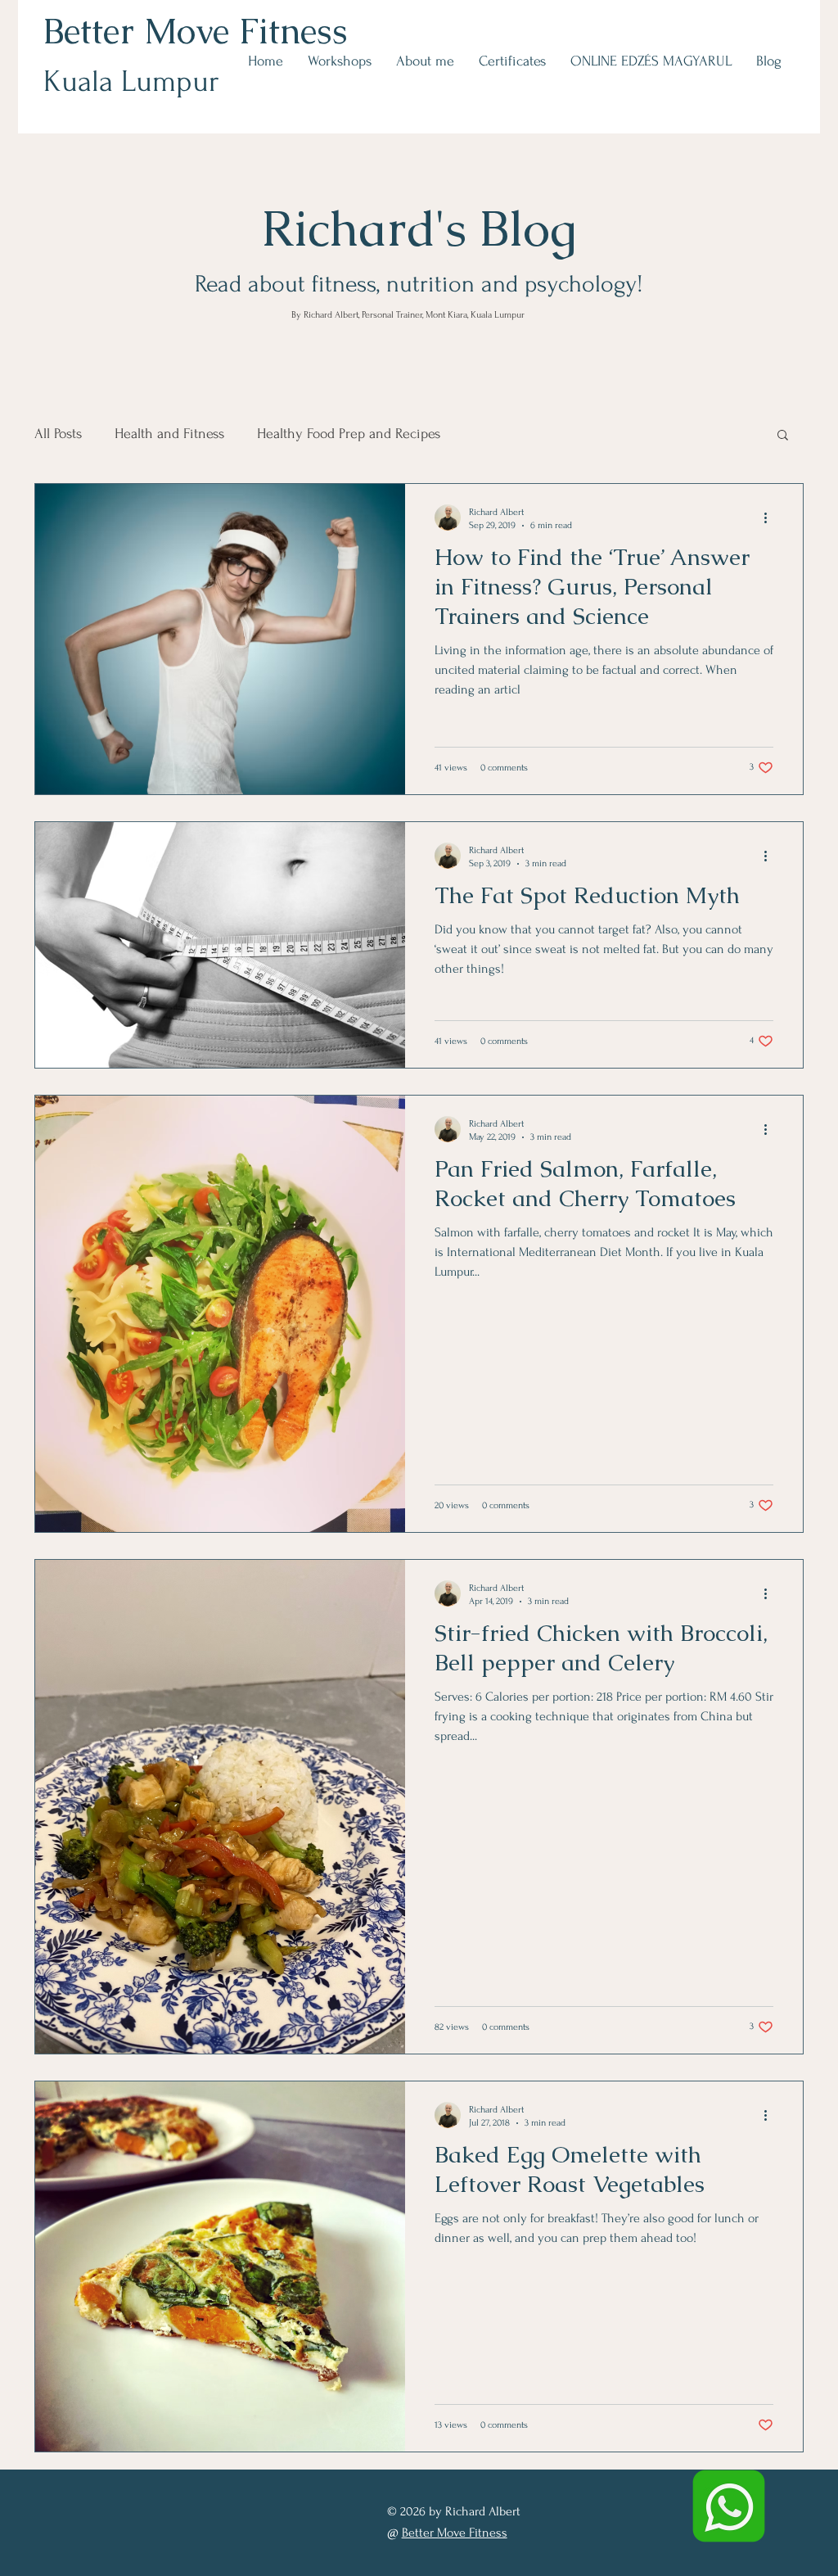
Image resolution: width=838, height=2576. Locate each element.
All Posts (58, 434)
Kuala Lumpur (131, 81)
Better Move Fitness (196, 31)
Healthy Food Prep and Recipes (349, 434)
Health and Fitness (169, 434)
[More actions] (771, 517)
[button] (783, 436)
